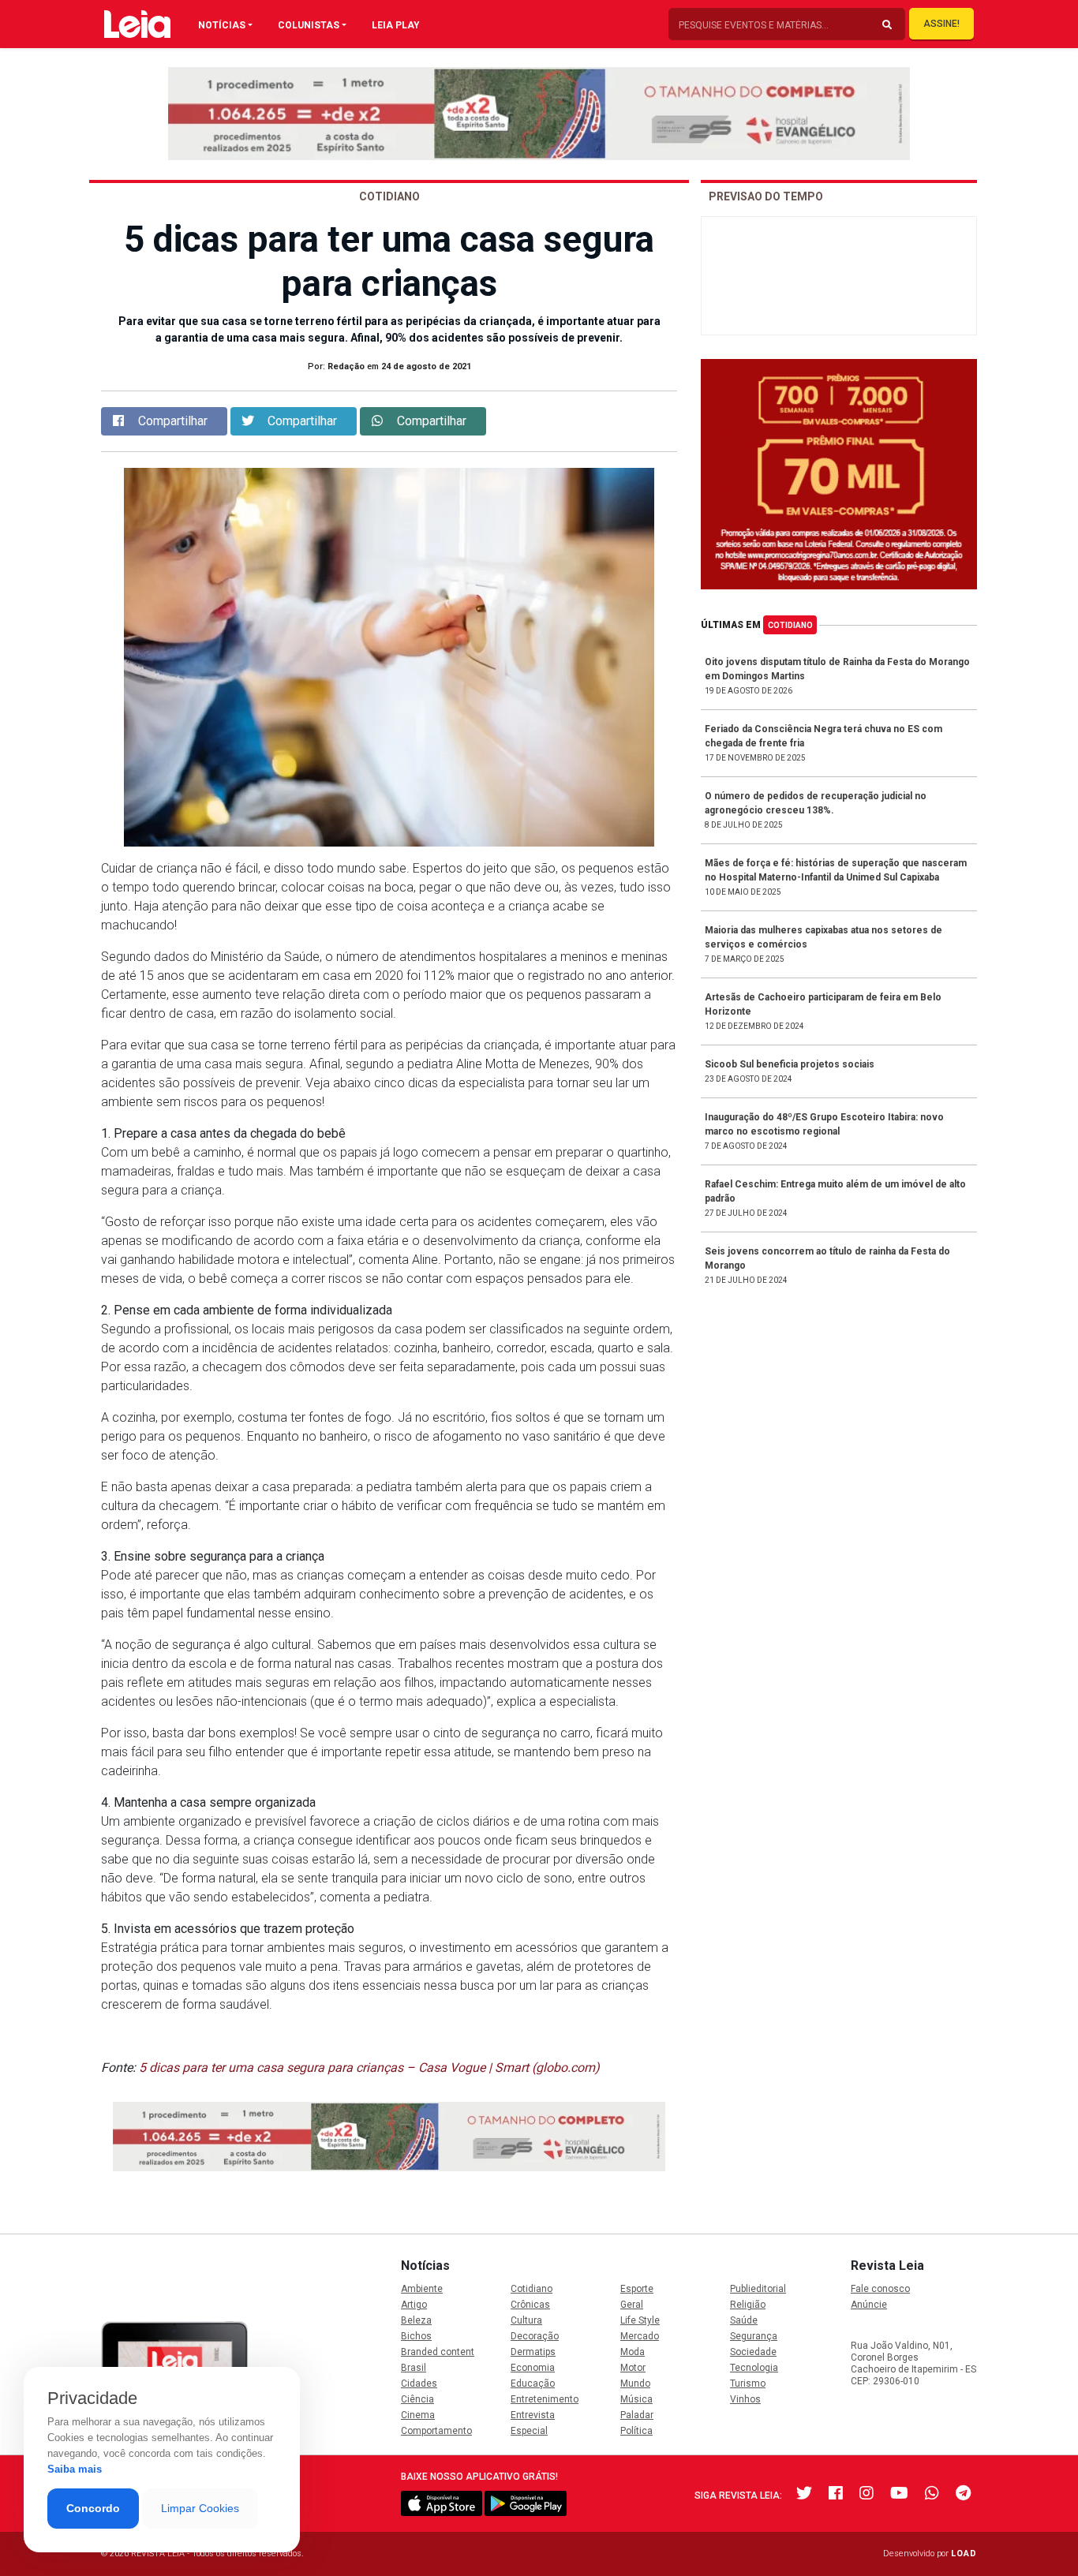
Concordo (93, 2508)
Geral (632, 2305)
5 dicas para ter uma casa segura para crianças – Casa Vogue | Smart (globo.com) (369, 2068)
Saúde (744, 2320)
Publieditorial (758, 2289)
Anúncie (869, 2305)
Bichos (416, 2336)
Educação (533, 2383)
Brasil (414, 2368)
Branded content (438, 2352)
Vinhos (745, 2399)
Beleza (416, 2320)
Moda (633, 2352)
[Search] (887, 25)
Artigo (414, 2305)
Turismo (748, 2383)
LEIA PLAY (396, 25)
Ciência (417, 2399)
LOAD (964, 2554)
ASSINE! (941, 24)
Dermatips (533, 2352)
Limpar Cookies (200, 2508)
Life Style (640, 2320)
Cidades (419, 2383)
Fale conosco (880, 2289)
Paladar (637, 2415)
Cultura (526, 2320)
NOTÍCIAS (222, 25)
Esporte (637, 2289)
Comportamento (436, 2431)
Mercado (640, 2336)
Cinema (418, 2415)
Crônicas (530, 2305)
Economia (533, 2368)
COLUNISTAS (309, 25)
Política (636, 2431)
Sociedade (753, 2352)
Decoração (535, 2336)
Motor (633, 2368)
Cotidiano (790, 625)
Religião (748, 2305)
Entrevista (533, 2415)
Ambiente (422, 2289)
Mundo (635, 2383)
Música (636, 2399)
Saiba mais (75, 2469)
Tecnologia (754, 2368)
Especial (529, 2431)
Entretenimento (545, 2399)
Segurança (754, 2336)
